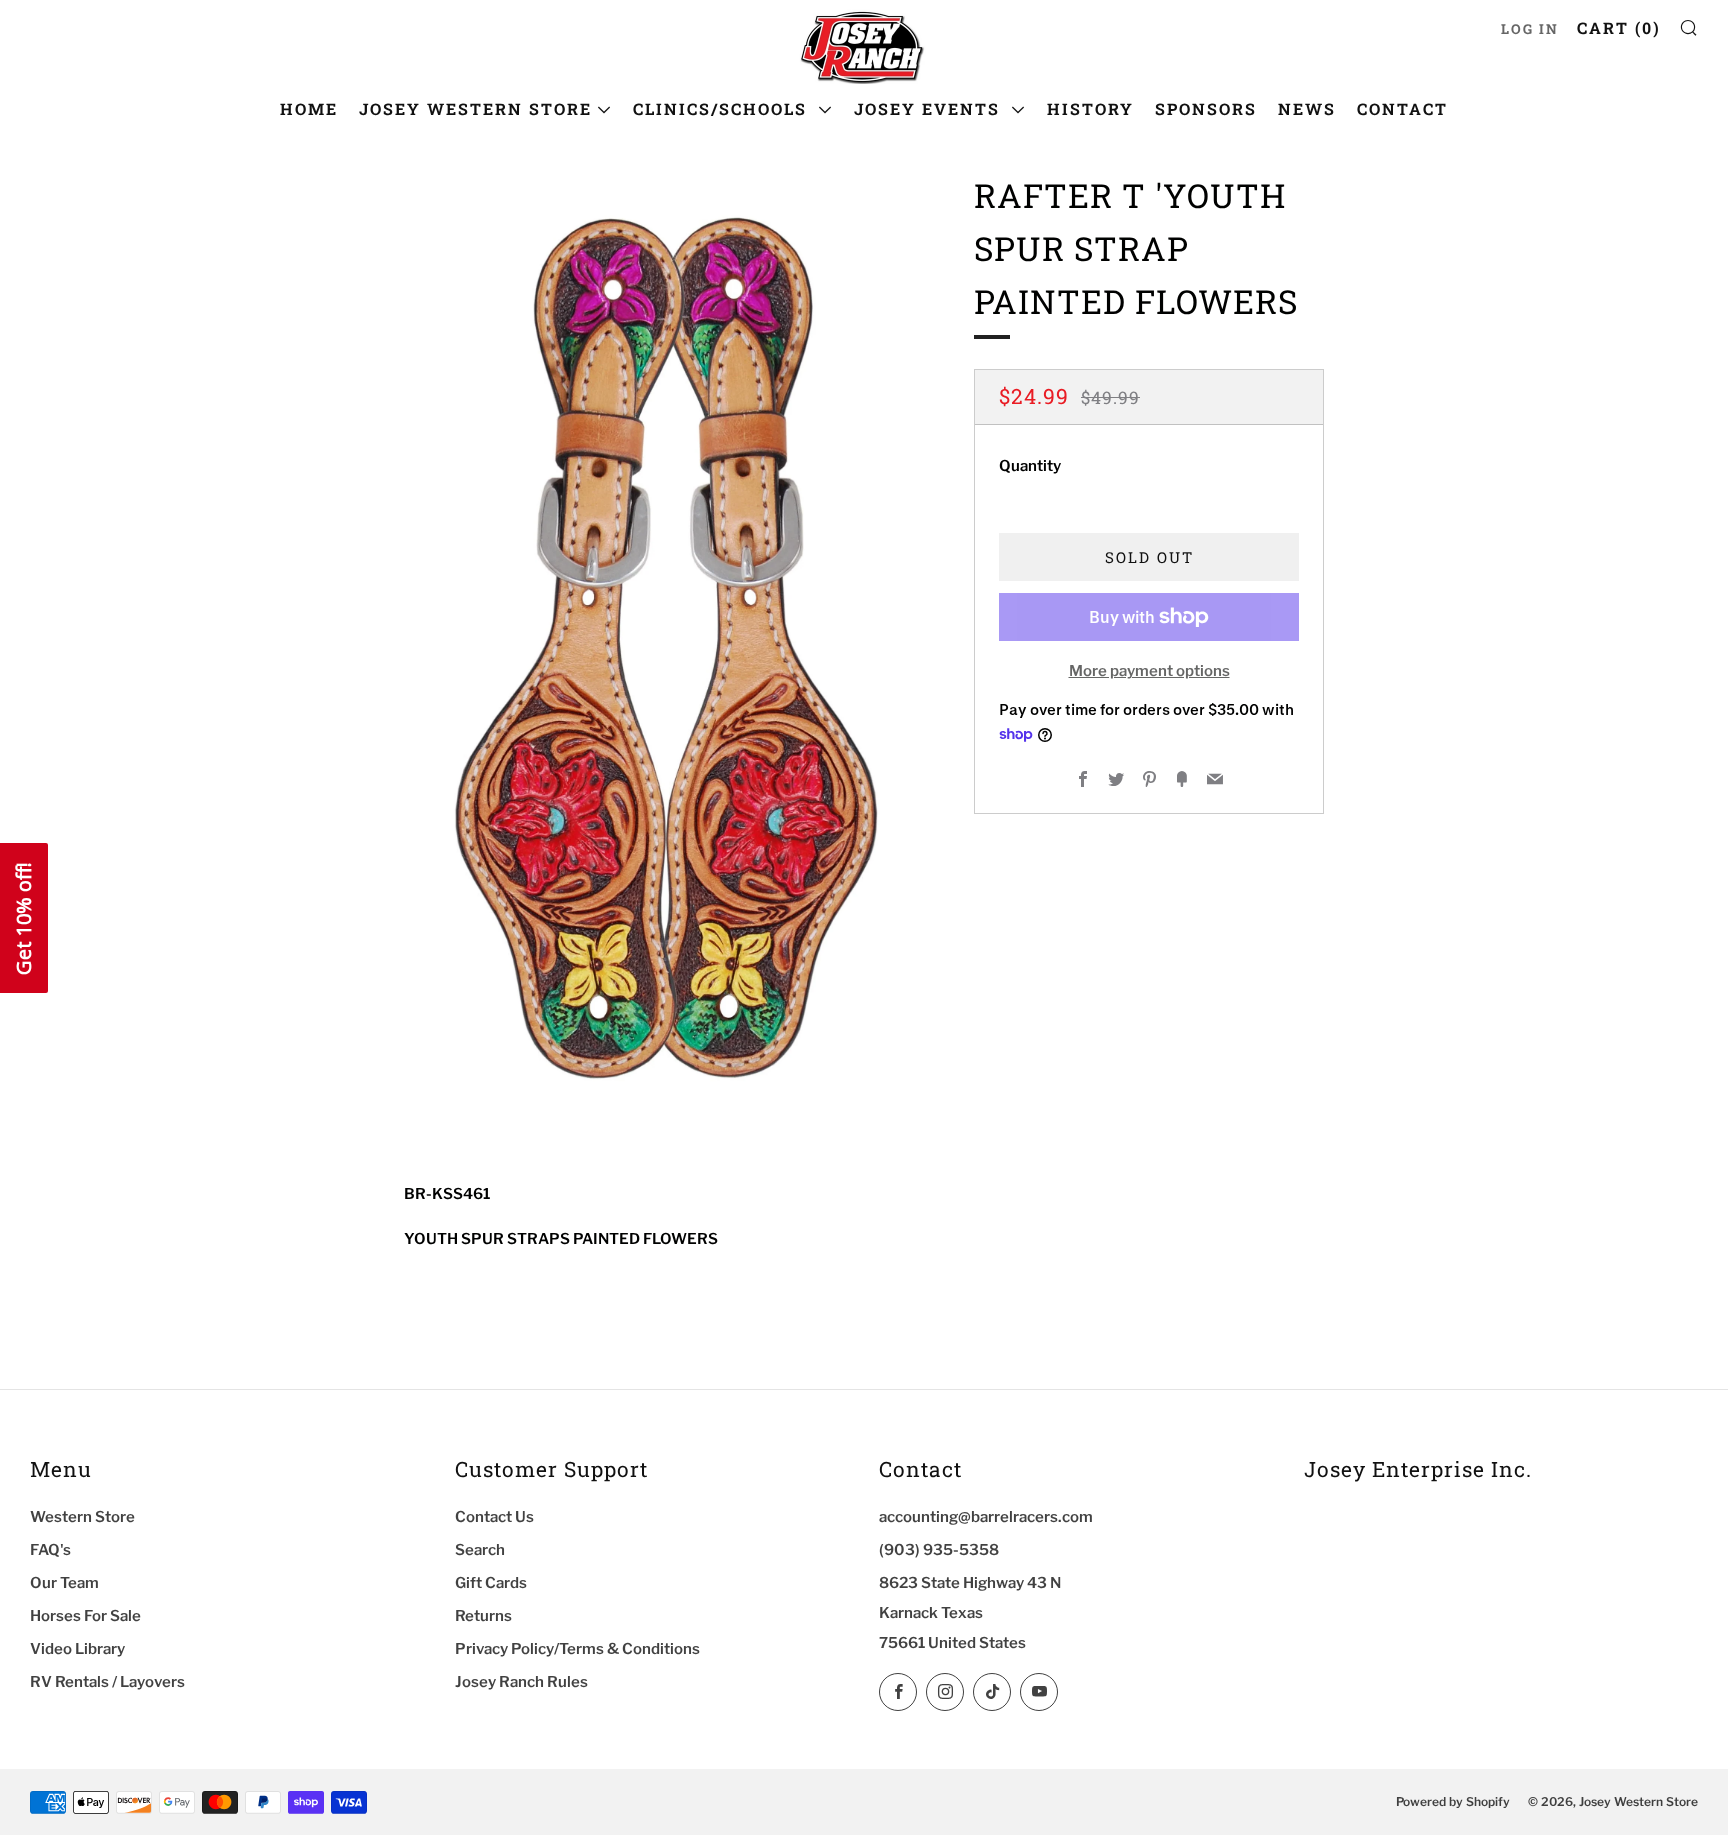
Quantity (1030, 466)
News (1307, 108)
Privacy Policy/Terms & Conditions (577, 1649)
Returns (483, 1616)
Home (309, 108)
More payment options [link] (1149, 671)
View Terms (38, 1760)
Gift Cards (491, 1583)
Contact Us (494, 1517)
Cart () (1619, 27)
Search (480, 1550)
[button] (24, 918)
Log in (1530, 29)
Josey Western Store (475, 108)
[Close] (355, 1454)
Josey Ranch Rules (521, 1682)
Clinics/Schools (723, 108)
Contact (1402, 108)
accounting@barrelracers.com (986, 1517)
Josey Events (930, 108)
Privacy (87, 1760)
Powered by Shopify (1453, 1801)
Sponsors (1206, 108)
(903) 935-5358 (939, 1550)
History (1090, 108)
